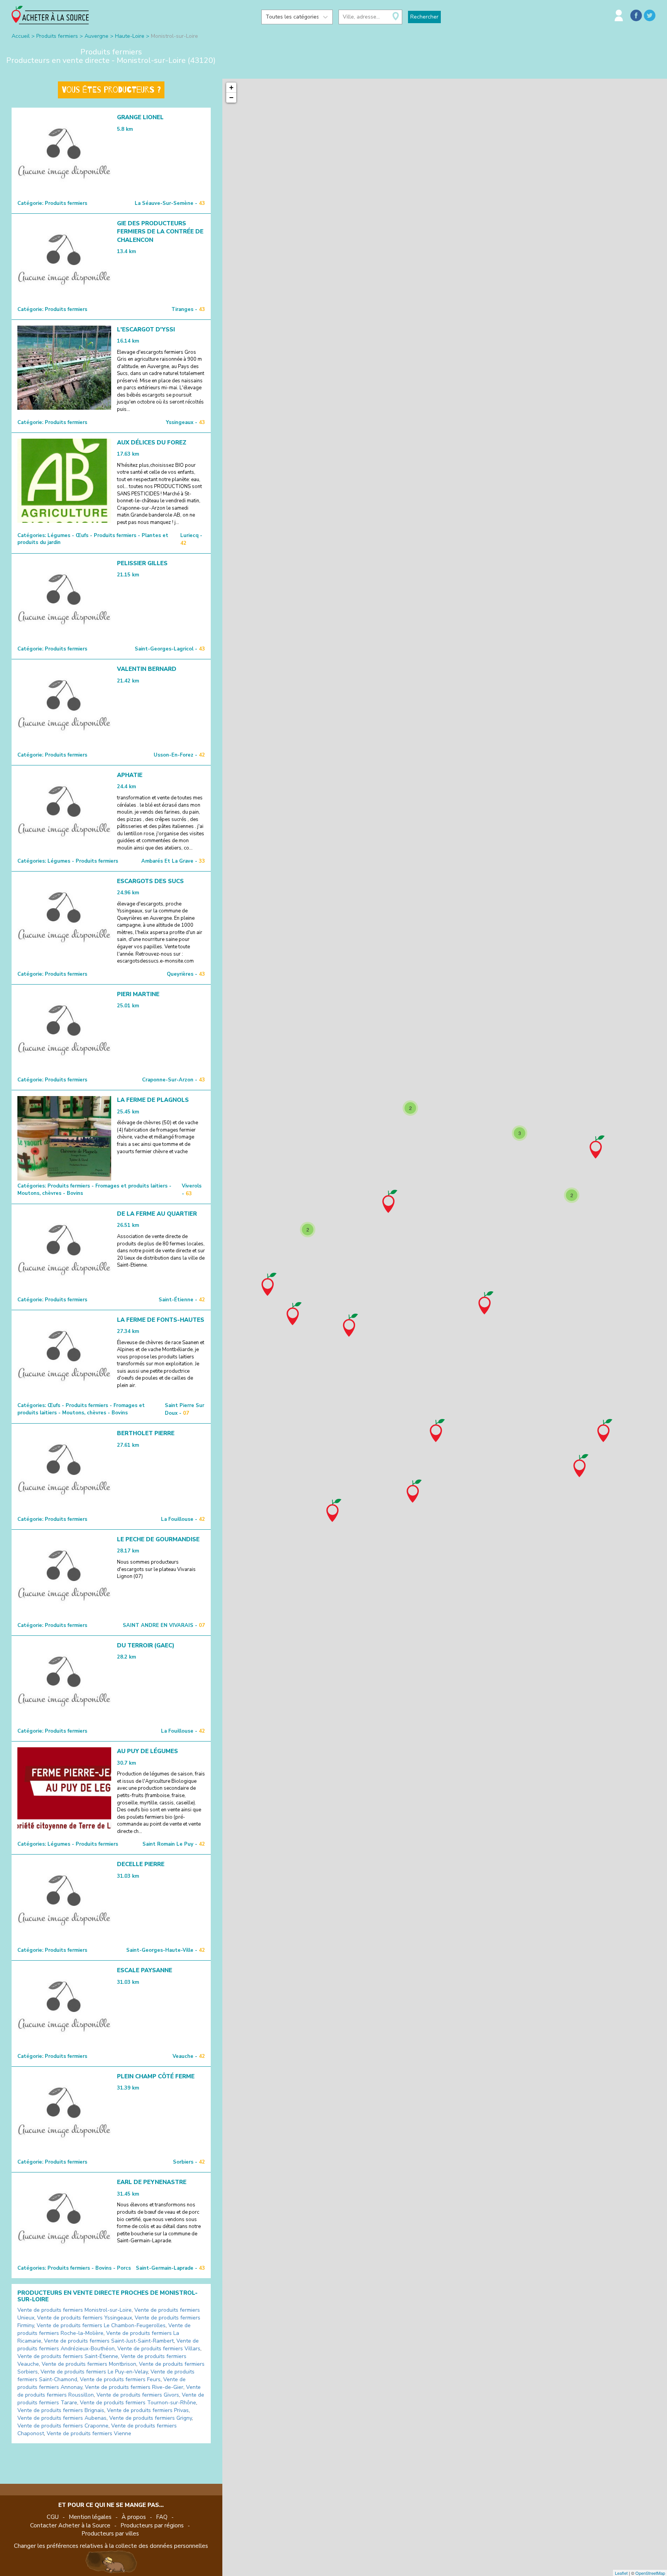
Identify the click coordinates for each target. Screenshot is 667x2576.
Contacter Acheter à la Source (70, 2525)
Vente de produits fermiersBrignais (61, 2410)
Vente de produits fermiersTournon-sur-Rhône (138, 2403)
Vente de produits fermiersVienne (89, 2433)
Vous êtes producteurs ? (111, 90)
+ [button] (231, 87)
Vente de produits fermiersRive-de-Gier (134, 2387)
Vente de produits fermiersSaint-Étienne (68, 2356)
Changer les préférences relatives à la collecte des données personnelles (111, 2546)
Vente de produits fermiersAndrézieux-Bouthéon (108, 2345)
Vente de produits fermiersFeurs (120, 2379)
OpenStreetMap (650, 2573)
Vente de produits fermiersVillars (159, 2349)
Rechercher (424, 17)
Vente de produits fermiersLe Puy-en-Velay (94, 2372)
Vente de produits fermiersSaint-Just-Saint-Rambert (109, 2341)
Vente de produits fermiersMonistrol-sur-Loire (74, 2310)
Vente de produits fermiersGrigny (151, 2418)
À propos (134, 2517)
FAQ (162, 2517)
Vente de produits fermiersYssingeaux (85, 2318)
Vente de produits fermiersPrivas (148, 2410)
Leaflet (621, 2573)
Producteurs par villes (110, 2534)
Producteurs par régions (152, 2525)
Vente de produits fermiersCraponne (63, 2426)
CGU (53, 2517)
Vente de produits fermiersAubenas (62, 2418)
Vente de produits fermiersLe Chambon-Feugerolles (101, 2325)
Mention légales (90, 2517)
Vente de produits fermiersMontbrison (89, 2364)
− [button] (231, 97)
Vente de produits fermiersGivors (138, 2395)
